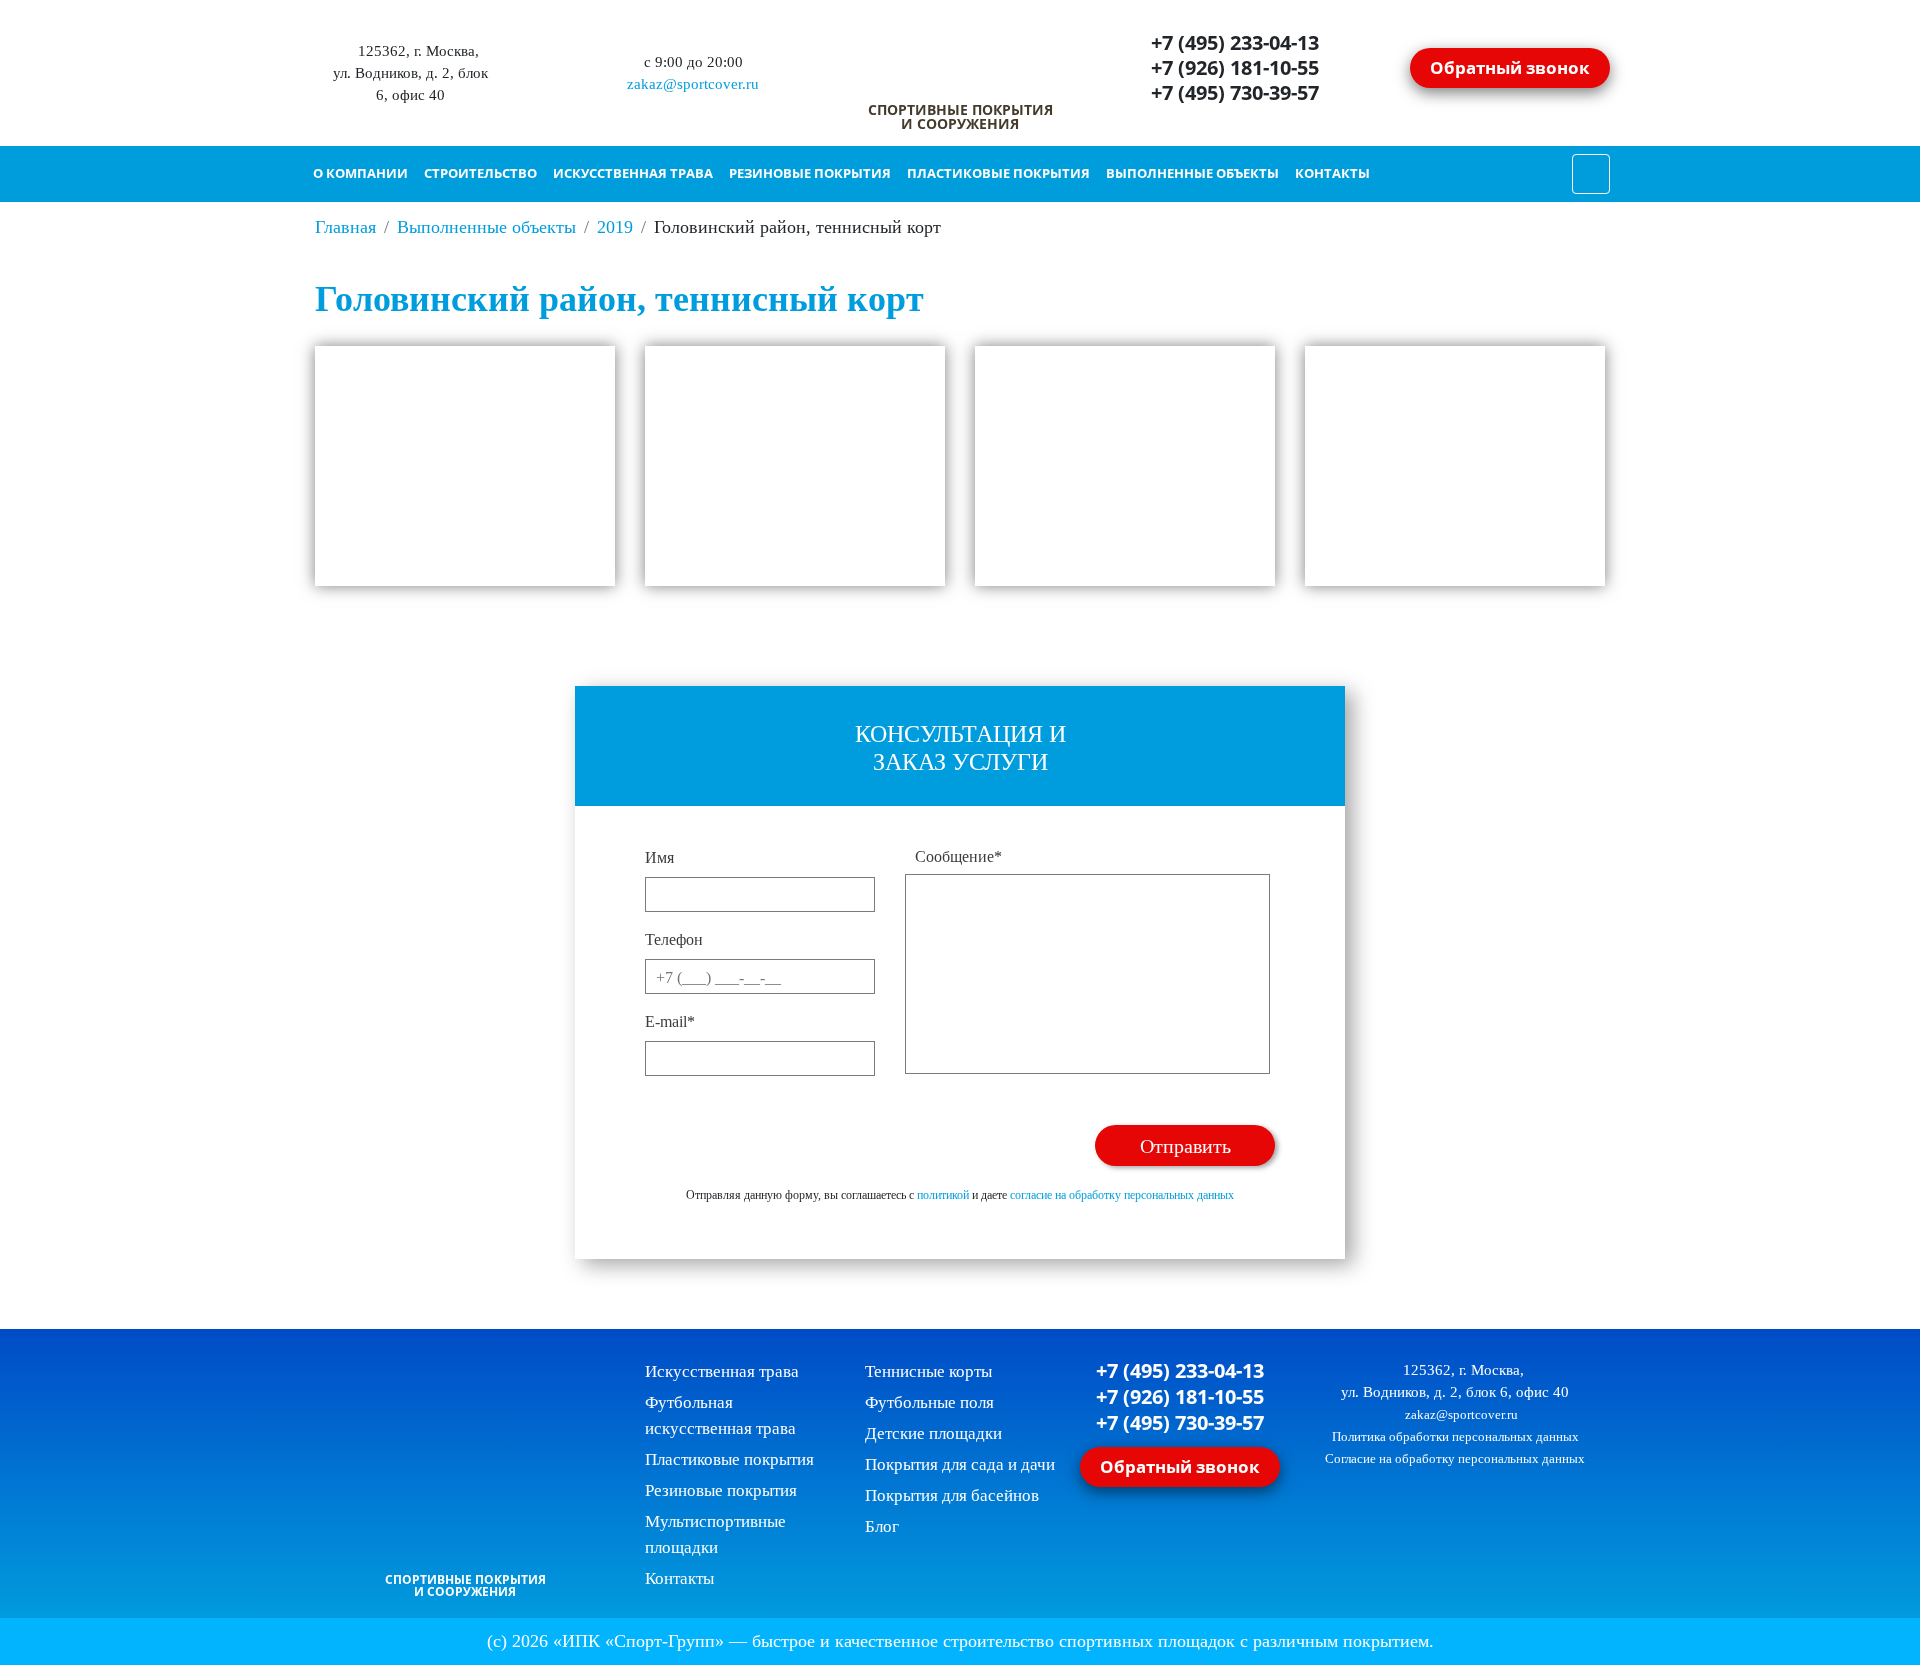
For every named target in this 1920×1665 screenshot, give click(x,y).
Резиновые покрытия (810, 173)
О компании (360, 173)
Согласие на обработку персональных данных (1455, 1458)
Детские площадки (933, 1433)
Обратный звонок (1510, 67)
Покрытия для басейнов (952, 1495)
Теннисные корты (928, 1371)
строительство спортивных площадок (1089, 1641)
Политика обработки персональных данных (1455, 1436)
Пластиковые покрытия (998, 173)
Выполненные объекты (1192, 173)
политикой (943, 1195)
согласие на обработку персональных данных (1122, 1195)
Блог (882, 1526)
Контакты (1332, 173)
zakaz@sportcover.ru (691, 84)
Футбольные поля (929, 1402)
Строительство (480, 173)
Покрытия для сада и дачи (960, 1464)
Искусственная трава (633, 173)
